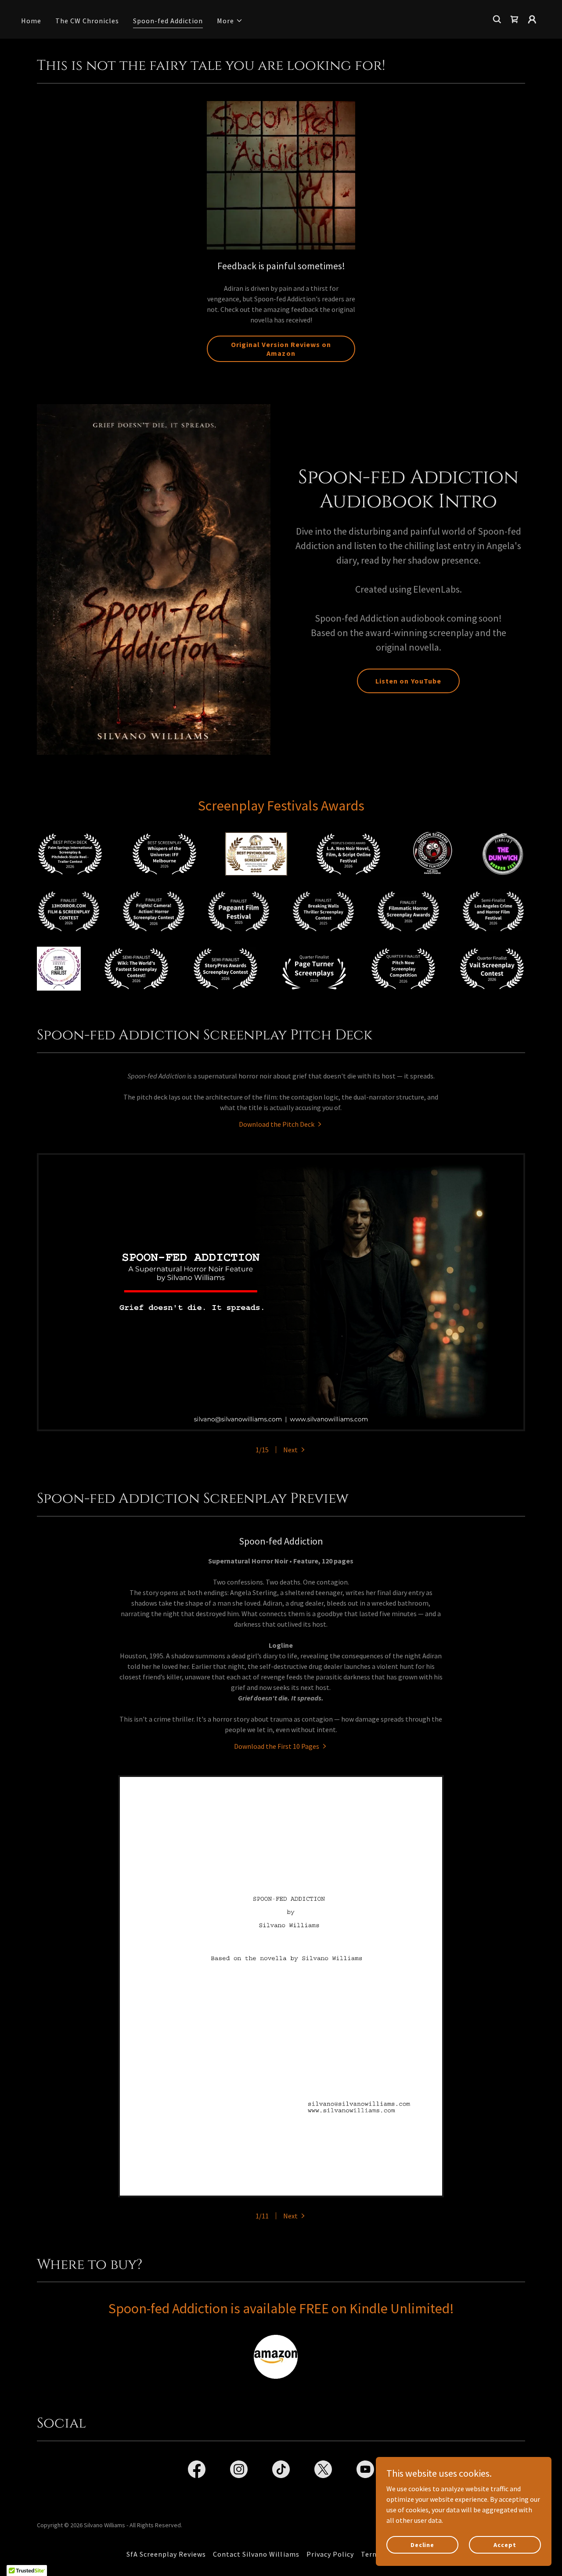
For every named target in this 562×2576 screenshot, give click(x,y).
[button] (230, 21)
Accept (505, 2544)
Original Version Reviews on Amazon (281, 349)
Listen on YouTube (408, 681)
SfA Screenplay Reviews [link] (166, 2554)
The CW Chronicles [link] (87, 21)
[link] (281, 1124)
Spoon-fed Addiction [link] (168, 21)
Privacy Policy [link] (330, 2554)
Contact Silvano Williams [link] (256, 2554)
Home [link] (31, 21)
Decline (422, 2544)
